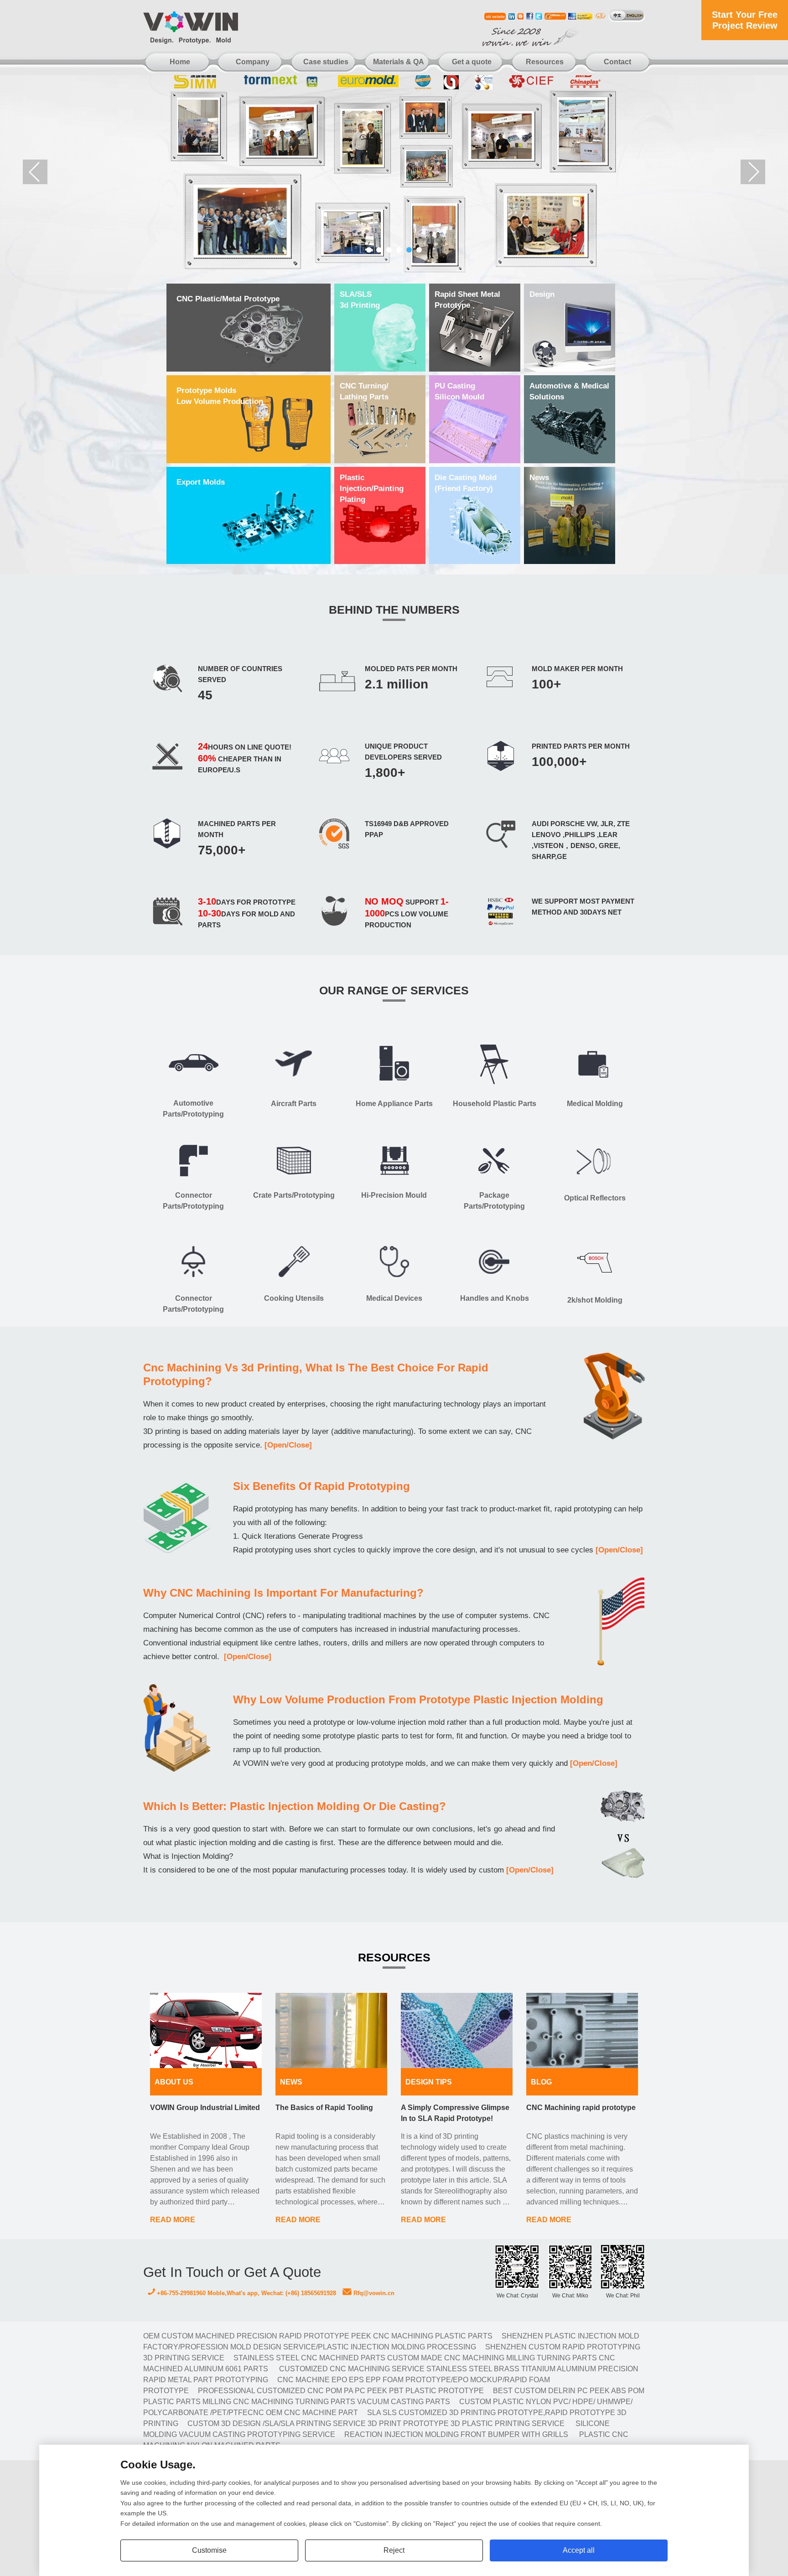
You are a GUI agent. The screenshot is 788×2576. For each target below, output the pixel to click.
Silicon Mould (459, 391)
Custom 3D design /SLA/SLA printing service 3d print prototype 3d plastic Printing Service (376, 2423)
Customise (209, 2550)
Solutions (569, 391)
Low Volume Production (220, 396)
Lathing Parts (364, 391)
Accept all (579, 2550)
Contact (617, 62)
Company (253, 62)
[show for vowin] (394, 172)
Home (180, 62)
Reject (394, 2550)
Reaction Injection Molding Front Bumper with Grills (456, 2434)
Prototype (467, 300)
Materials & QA (399, 62)
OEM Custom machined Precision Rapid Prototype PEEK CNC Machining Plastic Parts (318, 2336)
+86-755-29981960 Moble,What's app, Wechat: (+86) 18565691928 (246, 2293)
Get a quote (472, 62)
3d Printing (360, 300)
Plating (372, 489)
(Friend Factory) (466, 483)
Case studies (326, 62)
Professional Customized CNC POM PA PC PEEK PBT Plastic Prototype (341, 2391)
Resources (545, 62)
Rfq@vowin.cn (373, 2293)
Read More (173, 2220)
